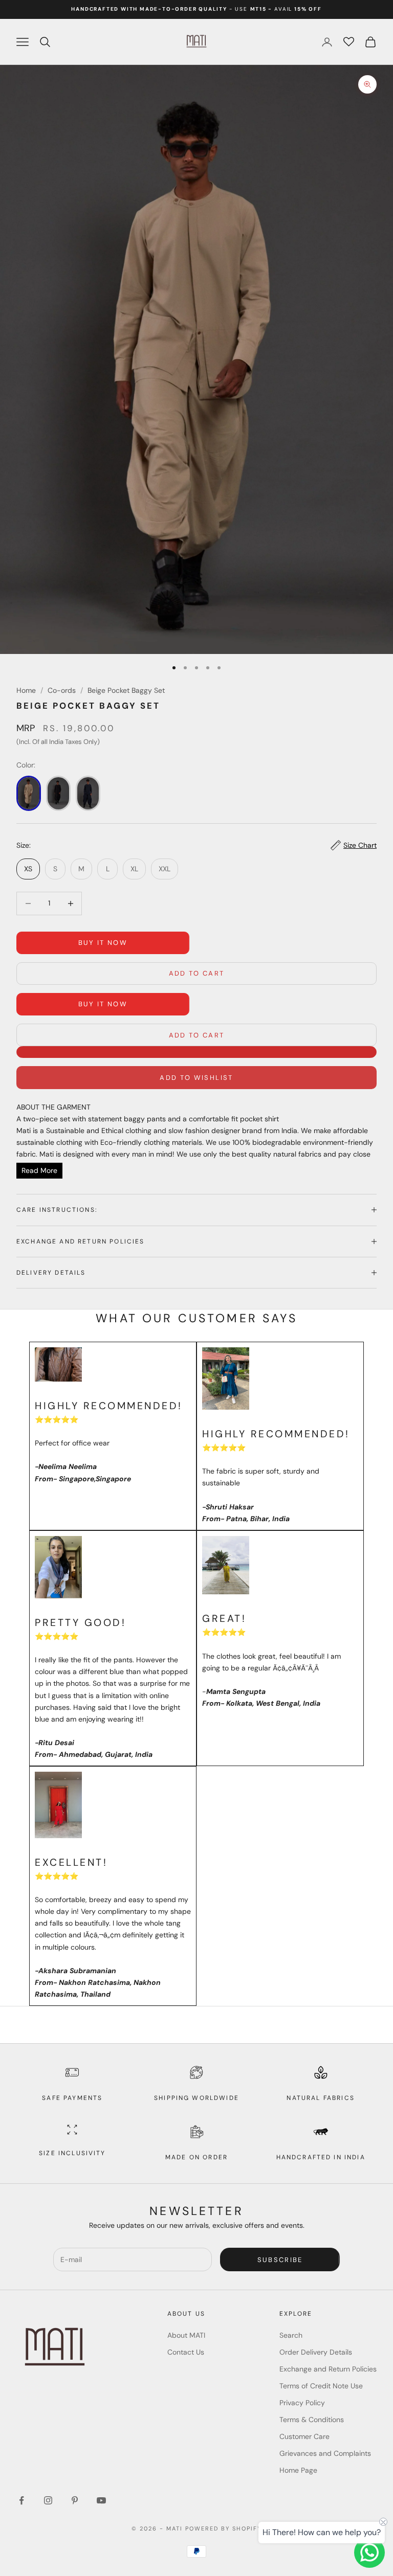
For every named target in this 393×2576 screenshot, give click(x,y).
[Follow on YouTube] (101, 2500)
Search (291, 2335)
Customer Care (304, 2436)
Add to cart (197, 973)
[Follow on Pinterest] (75, 2500)
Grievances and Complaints (325, 2453)
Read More (39, 1170)
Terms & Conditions (312, 2420)
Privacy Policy (302, 2403)
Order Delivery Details (316, 2352)
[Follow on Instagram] (48, 2500)
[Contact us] (369, 2552)
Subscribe (280, 2260)
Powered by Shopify (223, 2528)
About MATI (186, 2335)
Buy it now (103, 943)
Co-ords (62, 690)
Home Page (298, 2470)
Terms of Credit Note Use (321, 2386)
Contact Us (186, 2352)
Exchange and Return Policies (328, 2369)
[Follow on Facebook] (21, 2500)
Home (26, 690)
